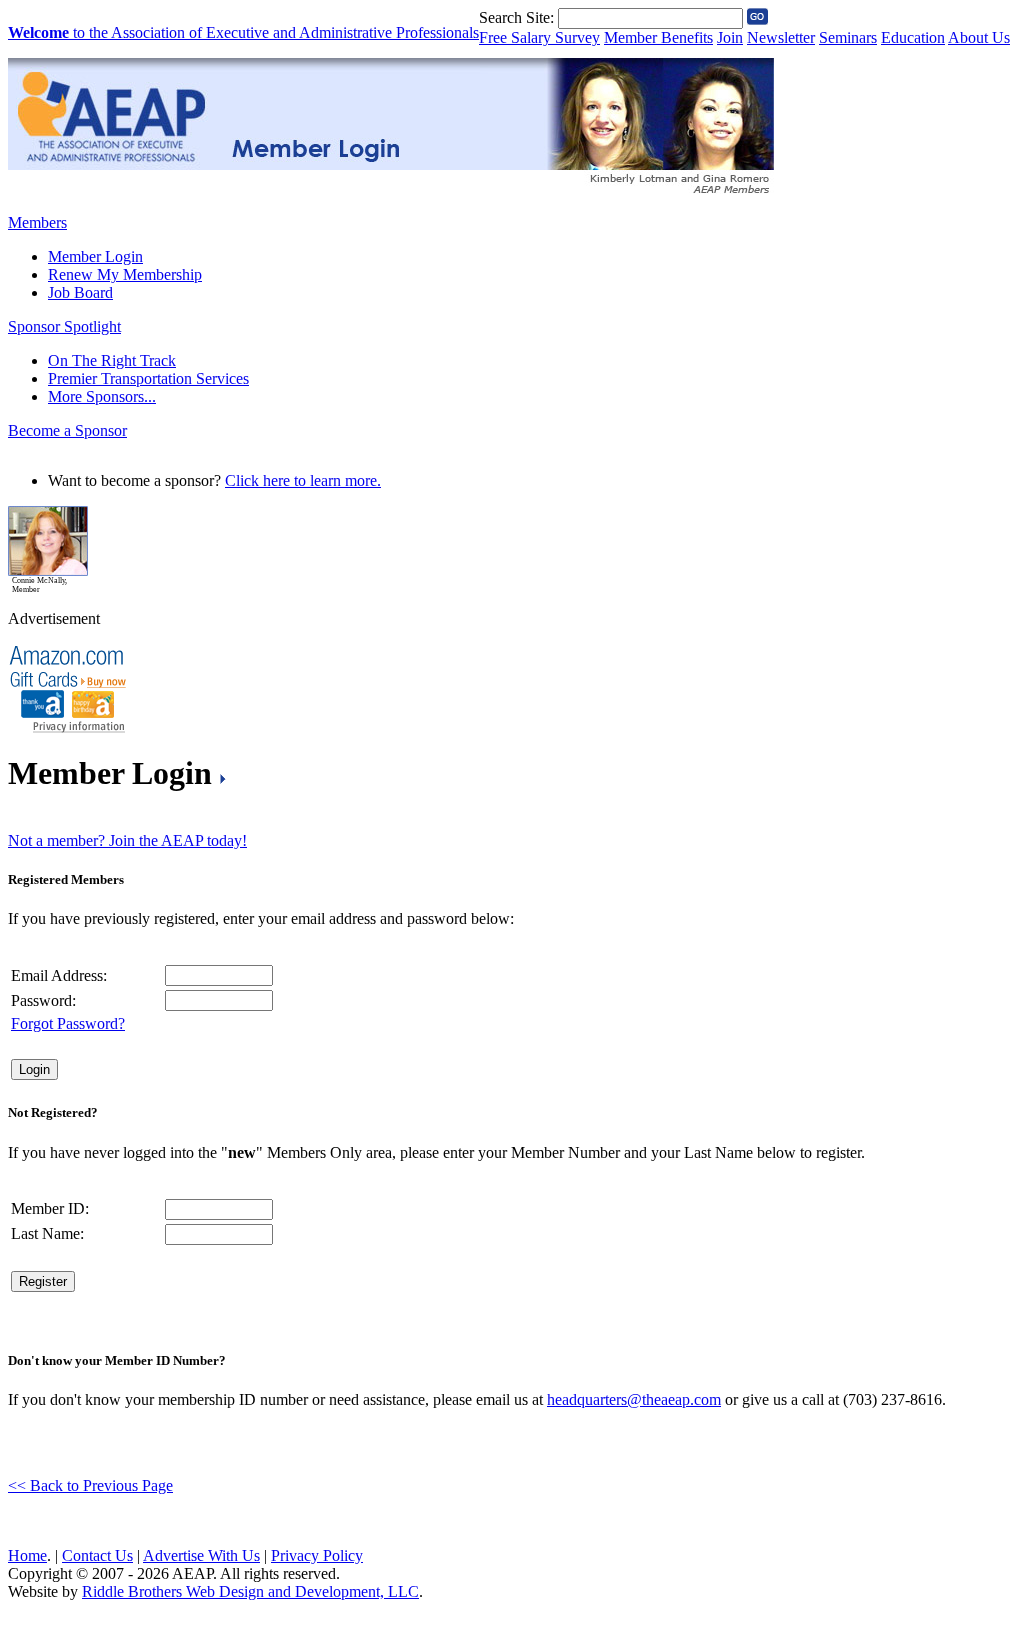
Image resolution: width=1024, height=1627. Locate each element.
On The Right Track (112, 360)
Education (913, 37)
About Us (979, 37)
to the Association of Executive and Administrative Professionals (243, 32)
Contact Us (97, 1555)
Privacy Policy (317, 1555)
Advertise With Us (201, 1555)
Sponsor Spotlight (64, 326)
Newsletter (781, 37)
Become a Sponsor (67, 430)
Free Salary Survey (539, 37)
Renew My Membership (125, 274)
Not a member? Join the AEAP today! (127, 840)
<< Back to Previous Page (90, 1485)
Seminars (848, 37)
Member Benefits (658, 37)
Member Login (95, 256)
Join (730, 37)
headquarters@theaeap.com (634, 1399)
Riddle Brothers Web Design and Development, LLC (250, 1591)
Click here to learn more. (303, 480)
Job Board (80, 292)
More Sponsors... (102, 396)
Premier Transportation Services (148, 378)
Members (37, 222)
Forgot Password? (68, 1023)
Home (27, 1555)
